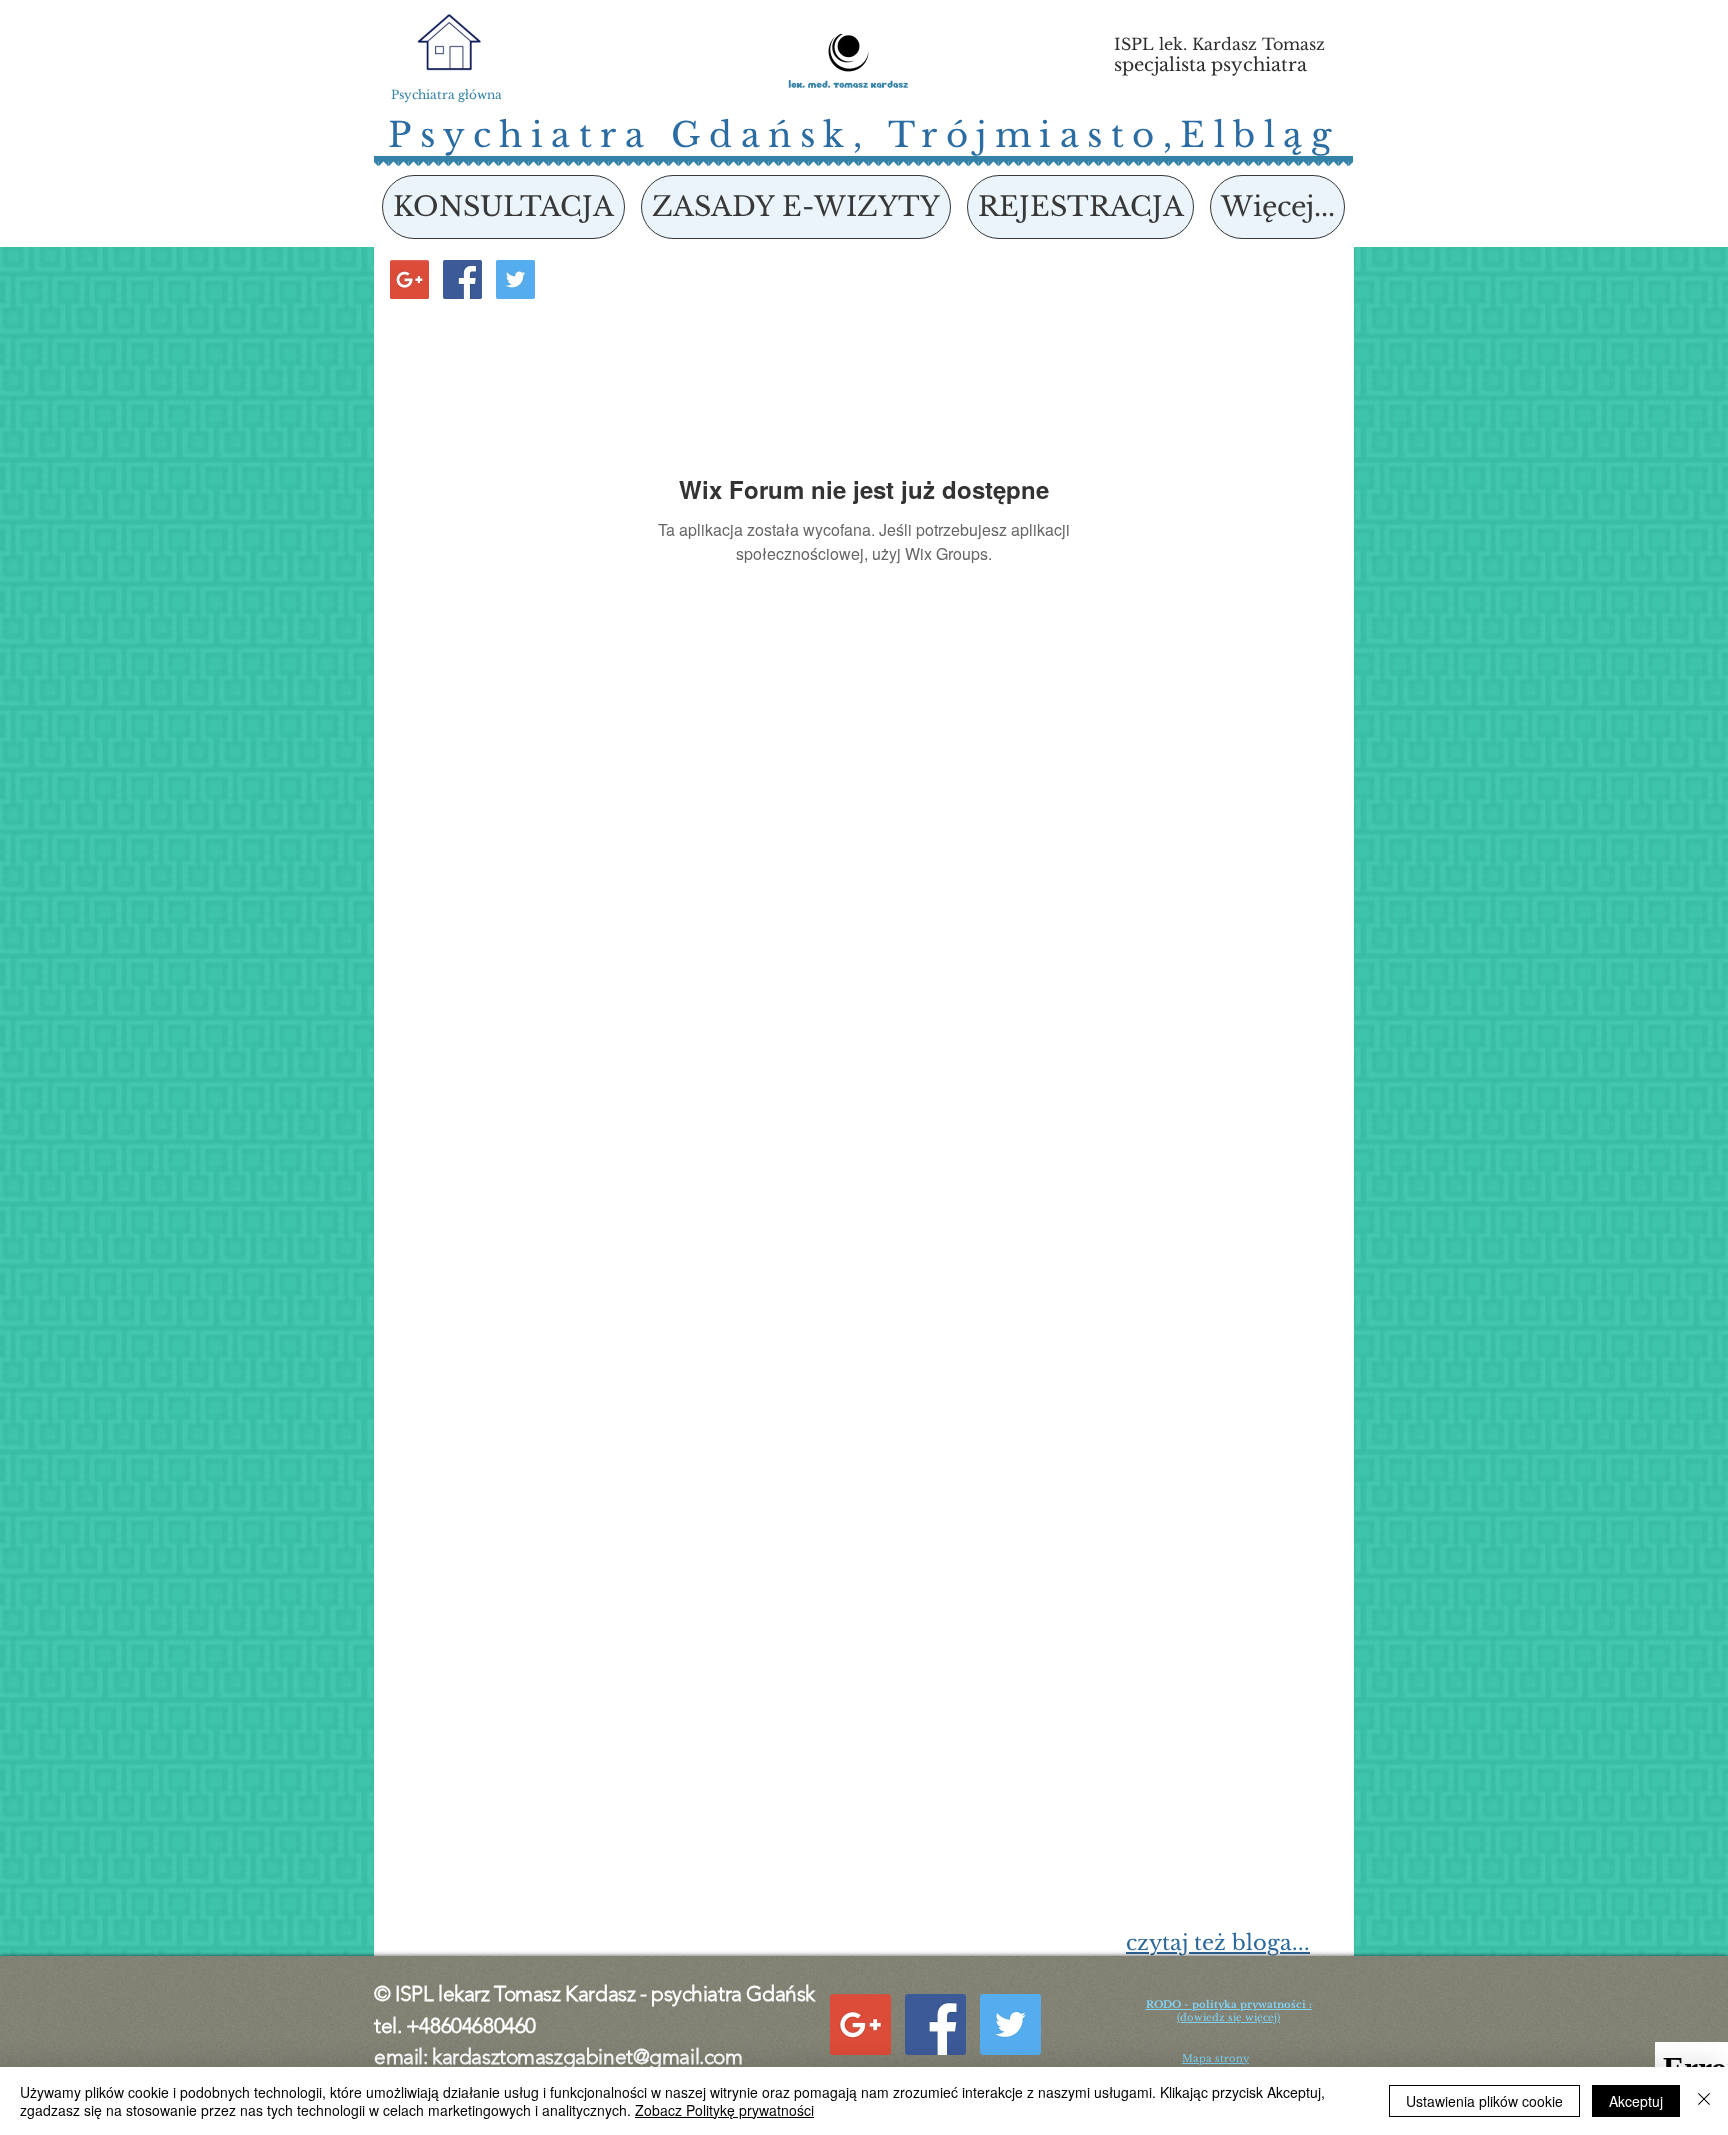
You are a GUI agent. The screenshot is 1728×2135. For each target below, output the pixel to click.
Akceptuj (1636, 2101)
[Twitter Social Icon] (515, 279)
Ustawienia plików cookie (1484, 2101)
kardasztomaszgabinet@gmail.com (587, 2056)
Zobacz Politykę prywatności (724, 2110)
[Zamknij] (1704, 2101)
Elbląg (1259, 135)
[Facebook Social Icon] (462, 279)
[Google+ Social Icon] (409, 279)
